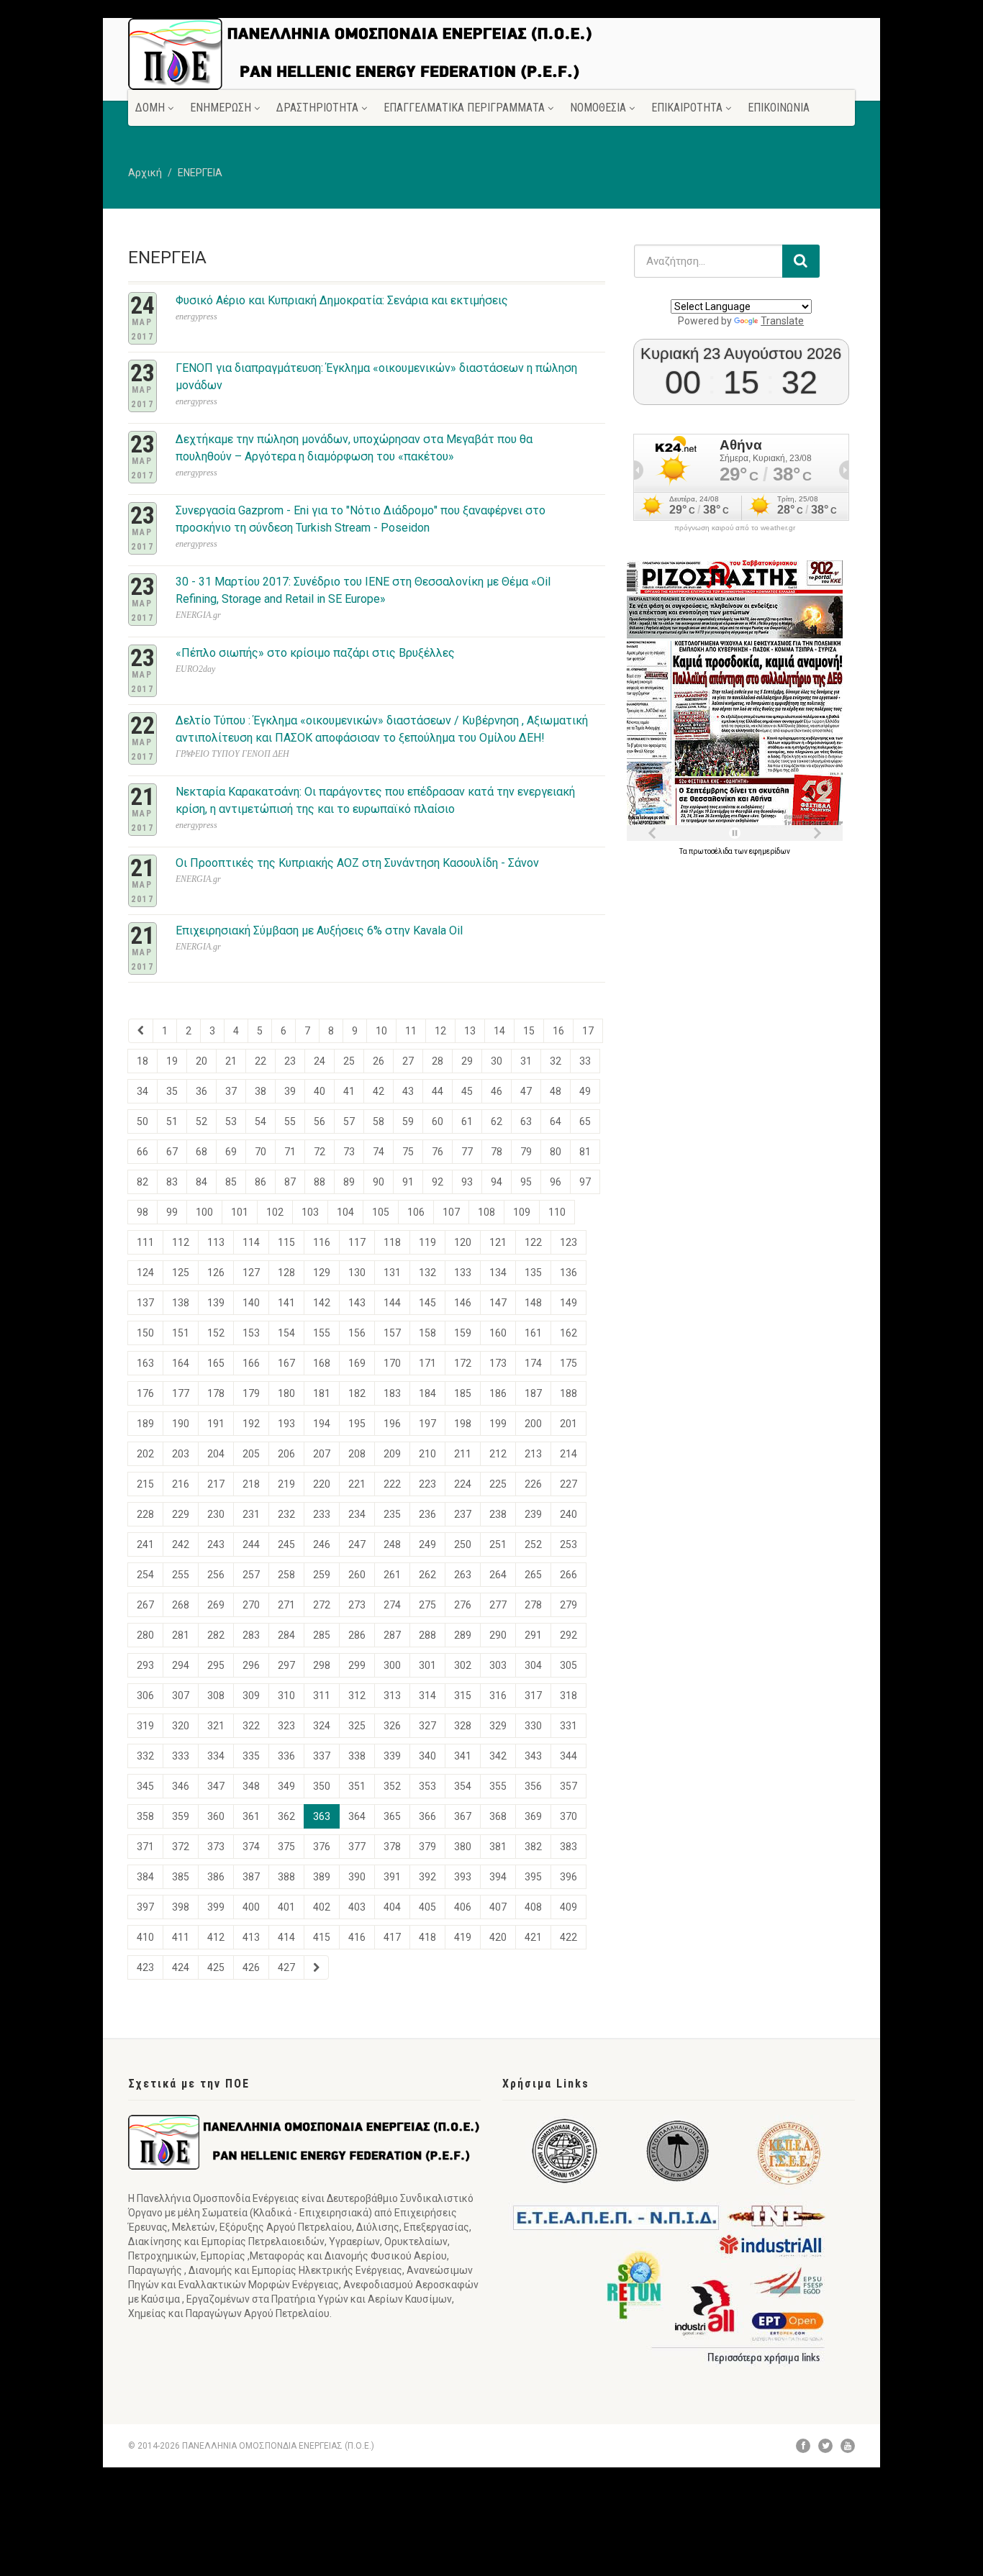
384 (145, 1877)
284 (286, 1635)
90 (379, 1182)
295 (216, 1665)
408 (533, 1907)
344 (568, 1756)
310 (286, 1696)
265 (533, 1575)
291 (533, 1635)
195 (357, 1424)
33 (585, 1061)
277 (498, 1605)
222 (392, 1484)
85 (231, 1182)
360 (216, 1816)
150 (145, 1333)
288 (427, 1635)
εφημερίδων (770, 851)
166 (251, 1363)
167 (286, 1363)
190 (181, 1424)
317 (533, 1696)
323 (286, 1726)
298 (322, 1665)
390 (357, 1877)
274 (392, 1605)
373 (216, 1847)
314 (427, 1696)
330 (533, 1726)
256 (216, 1575)
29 (467, 1061)
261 (392, 1575)
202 (145, 1454)
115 (286, 1242)
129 (322, 1273)
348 (251, 1786)
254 (145, 1575)
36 (201, 1091)
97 (585, 1182)
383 (568, 1847)
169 (357, 1363)
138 (181, 1303)
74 (379, 1152)
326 (392, 1726)
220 (322, 1484)
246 (322, 1544)
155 (322, 1333)
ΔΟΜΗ (150, 108)
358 (145, 1816)
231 (251, 1514)
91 (408, 1182)
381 (498, 1847)
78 (497, 1152)
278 (533, 1605)
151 (181, 1333)
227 (568, 1484)
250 (463, 1544)
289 (463, 1635)
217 (216, 1484)
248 (392, 1544)
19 (172, 1061)
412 (216, 1937)
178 (216, 1393)
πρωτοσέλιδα (711, 851)
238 (498, 1514)
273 (357, 1605)
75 (408, 1152)
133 (463, 1273)
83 (172, 1182)
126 (216, 1273)
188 (568, 1393)
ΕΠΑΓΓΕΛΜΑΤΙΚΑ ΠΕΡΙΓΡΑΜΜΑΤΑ (464, 108)
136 (568, 1273)
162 (568, 1333)
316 (498, 1696)
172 (463, 1363)
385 (181, 1877)
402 (322, 1907)
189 (145, 1424)
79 (526, 1152)
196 (392, 1424)
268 (181, 1605)
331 (568, 1726)
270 (251, 1605)
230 (216, 1514)
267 (145, 1605)
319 (145, 1726)
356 (533, 1786)
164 (181, 1363)
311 (322, 1696)
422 (568, 1937)
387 (251, 1877)
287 (392, 1635)
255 (181, 1575)
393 (463, 1877)
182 (357, 1393)
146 (463, 1303)
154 (286, 1333)
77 (467, 1152)
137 (145, 1303)
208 (357, 1454)
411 (181, 1937)
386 (216, 1877)
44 (438, 1091)
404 (392, 1907)
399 (216, 1907)
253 (568, 1544)
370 (568, 1816)
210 (427, 1454)
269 (216, 1605)
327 (427, 1726)
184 (427, 1393)
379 (427, 1847)
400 (251, 1907)
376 (322, 1847)
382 (533, 1847)
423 (145, 1967)
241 (145, 1544)
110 (557, 1212)
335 (251, 1756)
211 (463, 1454)
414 (286, 1937)
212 (498, 1454)
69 (231, 1152)
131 (392, 1273)
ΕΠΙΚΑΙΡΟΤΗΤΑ (687, 108)
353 (427, 1786)
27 (408, 1061)
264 (498, 1575)
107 (451, 1212)
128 (286, 1273)
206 (286, 1454)
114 (251, 1242)
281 (181, 1635)
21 (231, 1061)
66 (142, 1152)
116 (322, 1242)
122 (533, 1242)
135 (533, 1273)
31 (526, 1061)
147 (498, 1303)
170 (392, 1363)
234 (357, 1514)
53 (231, 1121)
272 (322, 1605)
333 (181, 1756)
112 (181, 1242)
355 (498, 1786)
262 (427, 1575)
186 (498, 1393)
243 (216, 1544)
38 (261, 1091)
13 (470, 1031)
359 (181, 1816)
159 (463, 1333)
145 (427, 1303)
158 (427, 1333)
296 (251, 1665)
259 (322, 1575)
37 (231, 1091)
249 (427, 1544)
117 (357, 1242)
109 (522, 1212)
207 (322, 1454)
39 (290, 1091)
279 (568, 1605)
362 (286, 1816)
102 (275, 1212)
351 (357, 1786)
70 (261, 1152)
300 (392, 1665)
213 (533, 1454)
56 (320, 1121)
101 (240, 1212)
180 (286, 1393)
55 (290, 1121)
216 (181, 1484)
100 (204, 1212)
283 (251, 1635)
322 (251, 1726)
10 (381, 1031)
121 (498, 1242)
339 (392, 1756)
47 (526, 1091)
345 (145, 1786)
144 (392, 1303)
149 (568, 1303)
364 (357, 1816)
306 (145, 1696)
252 (533, 1544)
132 (427, 1273)
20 (201, 1061)
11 (411, 1031)
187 (533, 1393)
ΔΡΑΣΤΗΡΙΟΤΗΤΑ (317, 108)
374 (251, 1847)
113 (216, 1242)
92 (438, 1182)
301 (427, 1665)
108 (486, 1212)
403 (357, 1907)
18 (142, 1061)
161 (533, 1333)
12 (440, 1031)
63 (526, 1121)
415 (322, 1937)
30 (497, 1061)
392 (427, 1877)
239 (533, 1514)
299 (357, 1665)
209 (392, 1454)
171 (427, 1363)
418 (427, 1937)
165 (216, 1363)
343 (533, 1756)
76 (438, 1152)
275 (427, 1605)
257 (251, 1575)
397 (145, 1907)
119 (427, 1242)
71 (290, 1152)
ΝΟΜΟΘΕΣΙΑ (598, 108)
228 (145, 1514)
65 (585, 1121)
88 (320, 1182)
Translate (782, 321)
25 (349, 1061)
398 (181, 1907)
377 (357, 1847)
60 (438, 1121)
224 (463, 1484)
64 (556, 1121)
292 (568, 1635)
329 (498, 1726)
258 (286, 1575)
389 (322, 1877)
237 (463, 1514)
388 (286, 1877)
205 (251, 1454)
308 (216, 1696)
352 (392, 1786)
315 (463, 1696)
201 (568, 1424)
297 (286, 1665)
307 (181, 1696)
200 (533, 1424)
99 (172, 1212)
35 (172, 1091)
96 (556, 1182)
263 (463, 1575)
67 (172, 1152)
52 (201, 1121)
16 (558, 1031)
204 (216, 1454)
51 (172, 1121)
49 (585, 1091)
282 (216, 1635)
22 (261, 1061)
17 (588, 1031)
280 (145, 1635)
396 (568, 1877)
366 (427, 1816)
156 (357, 1333)
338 (357, 1756)
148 (533, 1303)
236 (427, 1514)
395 (533, 1877)
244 (251, 1544)
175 (568, 1363)
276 (463, 1605)
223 (427, 1484)
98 (142, 1212)
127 (251, 1273)
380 (463, 1847)
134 (498, 1273)
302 (463, 1665)
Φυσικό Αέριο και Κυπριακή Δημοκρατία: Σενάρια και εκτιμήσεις (342, 300)
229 (181, 1514)
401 (286, 1907)
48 (556, 1091)
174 (533, 1363)
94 (497, 1182)
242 (181, 1544)
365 (392, 1816)
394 (498, 1877)
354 (463, 1786)
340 (427, 1756)
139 (216, 1303)
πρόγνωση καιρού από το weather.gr (735, 528)
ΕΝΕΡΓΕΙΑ (200, 173)
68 (201, 1152)
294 (181, 1665)
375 (286, 1847)
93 (467, 1182)
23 (290, 1061)
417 (392, 1937)
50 (142, 1121)
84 (201, 1182)
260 (357, 1575)
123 (568, 1242)
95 (526, 1182)
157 (392, 1333)
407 (498, 1907)
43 (408, 1091)
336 (286, 1756)
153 (251, 1333)
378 (392, 1847)
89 (349, 1182)
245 (286, 1544)
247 (357, 1544)
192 (251, 1424)
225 (498, 1484)
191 (216, 1424)
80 (556, 1152)
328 (463, 1726)
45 (467, 1091)
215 (145, 1484)
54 (261, 1121)
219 (286, 1484)
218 (251, 1484)
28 (438, 1061)
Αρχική (145, 173)
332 (145, 1756)
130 (357, 1273)
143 (357, 1303)
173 (498, 1363)
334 (216, 1756)
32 (556, 1061)
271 (286, 1605)
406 (463, 1907)
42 (379, 1091)
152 (216, 1333)
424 (181, 1967)
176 (145, 1393)
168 (322, 1363)
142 (322, 1303)
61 (467, 1121)
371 (145, 1847)
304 (533, 1665)
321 (216, 1726)
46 (497, 1091)
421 (533, 1937)
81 (585, 1152)
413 (251, 1937)
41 (349, 1091)
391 (392, 1877)
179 (251, 1393)
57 (349, 1121)
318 (568, 1696)
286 (357, 1635)
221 (357, 1484)
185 (463, 1393)
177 (181, 1393)
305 (568, 1665)
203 (181, 1454)
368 (498, 1816)
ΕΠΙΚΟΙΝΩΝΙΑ (779, 108)
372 (181, 1847)
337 (322, 1756)
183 (392, 1393)
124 (145, 1273)
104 (345, 1212)
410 (145, 1937)
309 (251, 1696)
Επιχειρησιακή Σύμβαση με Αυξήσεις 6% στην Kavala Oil (319, 930)
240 (568, 1514)
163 (145, 1363)
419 (463, 1937)
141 (286, 1303)
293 (145, 1665)
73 (349, 1152)
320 (181, 1726)
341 (463, 1756)
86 (261, 1182)
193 (286, 1424)
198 (463, 1424)
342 (498, 1756)
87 (290, 1182)
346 (181, 1786)
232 (286, 1514)
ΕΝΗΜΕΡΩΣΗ (221, 108)
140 (251, 1303)
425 (216, 1967)
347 (216, 1786)
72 (320, 1152)
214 (568, 1454)
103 (310, 1212)
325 (357, 1726)
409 (568, 1907)
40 (320, 1091)
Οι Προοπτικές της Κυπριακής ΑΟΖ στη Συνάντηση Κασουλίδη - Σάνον (357, 863)
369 (533, 1816)
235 (392, 1514)
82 (142, 1182)
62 (497, 1121)
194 (322, 1424)
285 (322, 1635)
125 (181, 1273)
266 (568, 1575)
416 (357, 1937)
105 (381, 1212)
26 (379, 1061)
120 (463, 1242)
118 (392, 1242)
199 (498, 1424)
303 (498, 1665)
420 (498, 1937)
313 (392, 1696)
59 (408, 1121)
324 (322, 1726)
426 (251, 1967)
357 (568, 1786)
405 (427, 1907)
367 (463, 1816)
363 (322, 1816)
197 (427, 1424)
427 (286, 1967)
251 (498, 1544)
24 (320, 1061)
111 (145, 1242)
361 (251, 1816)
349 (286, 1786)
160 (498, 1333)
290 (498, 1635)
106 (416, 1212)
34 (142, 1091)
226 (533, 1484)
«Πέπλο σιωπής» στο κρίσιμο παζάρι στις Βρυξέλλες (315, 653)
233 (322, 1514)
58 (379, 1121)
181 (322, 1393)
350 (322, 1786)
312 (357, 1696)
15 (529, 1031)
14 (499, 1031)
